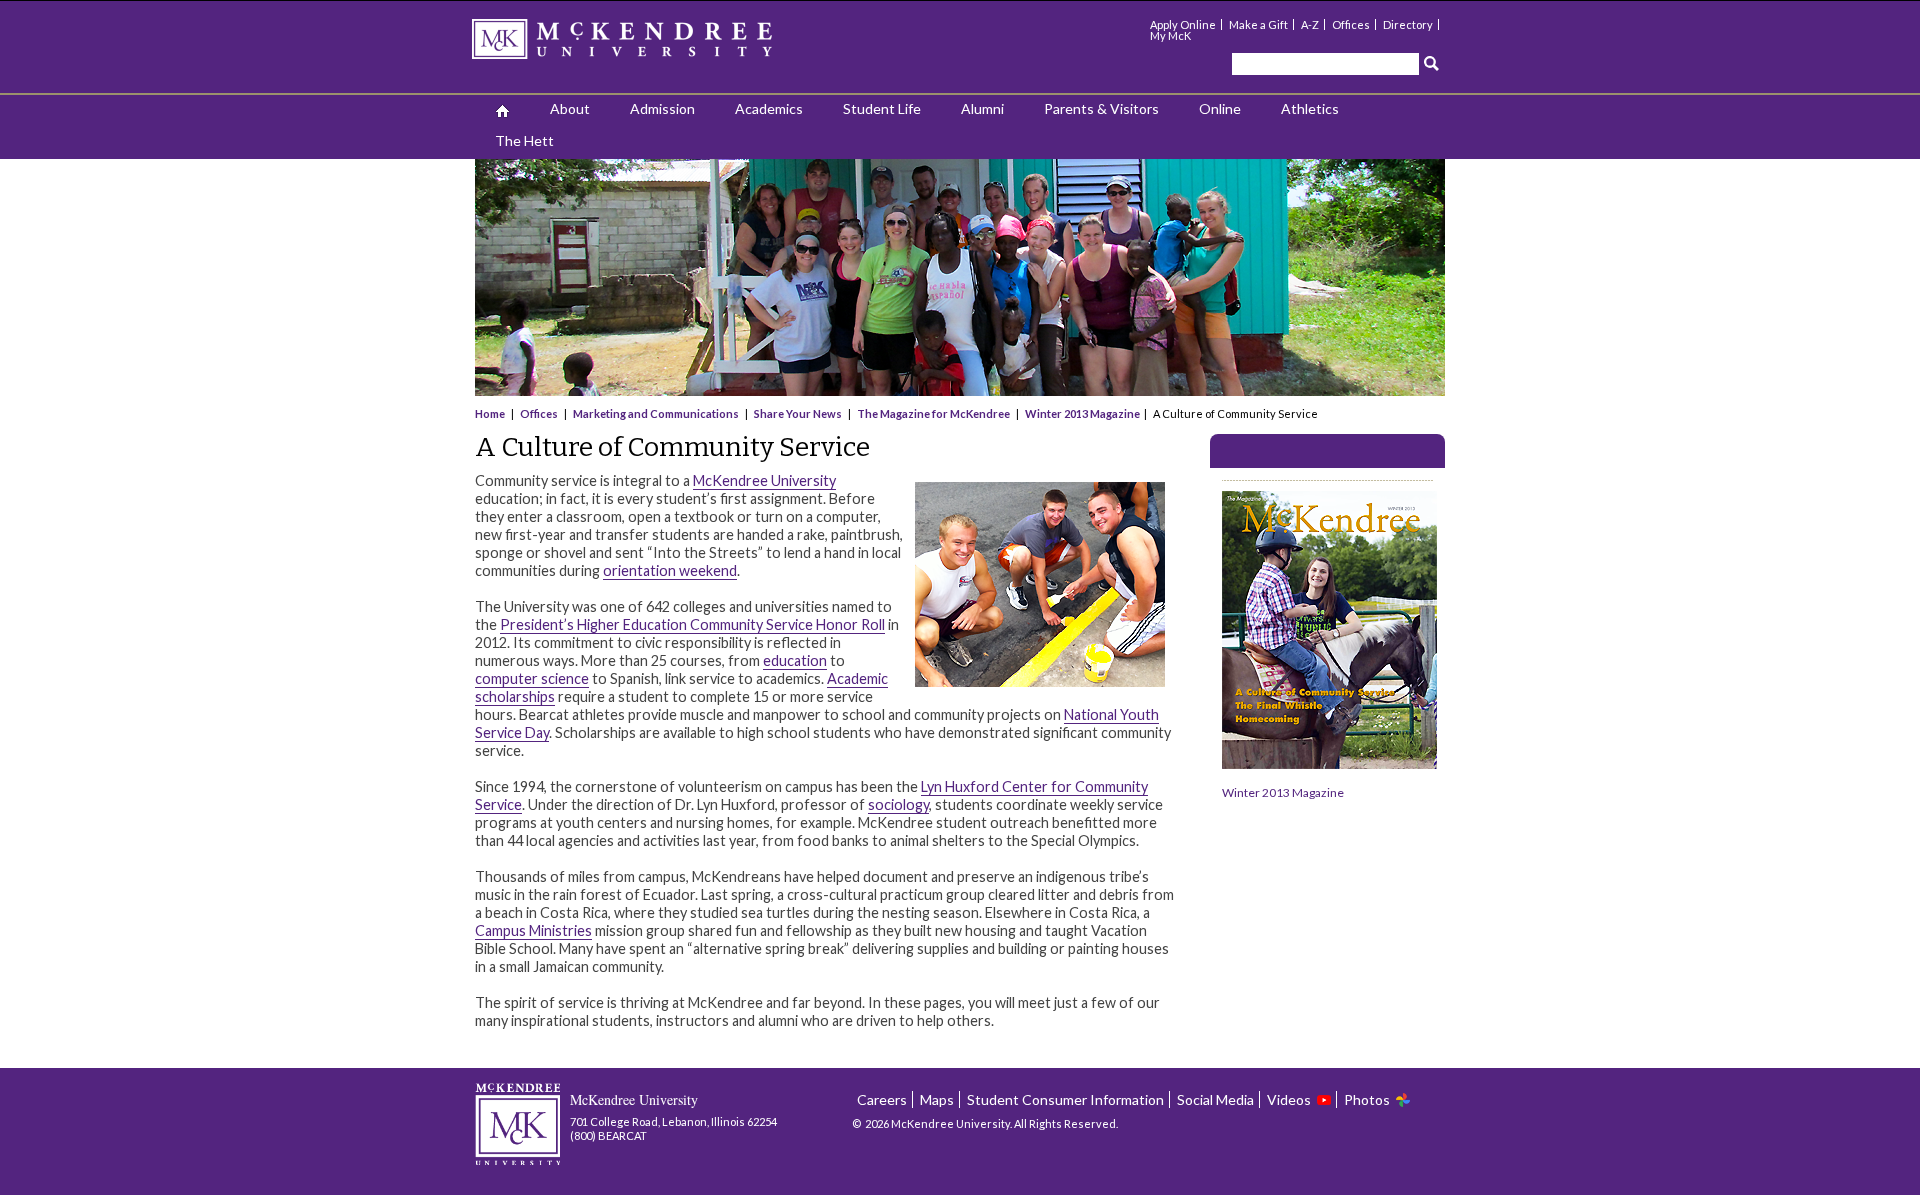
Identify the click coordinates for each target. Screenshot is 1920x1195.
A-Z (1310, 24)
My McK (1170, 35)
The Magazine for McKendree (933, 413)
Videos (1289, 1099)
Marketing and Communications (656, 413)
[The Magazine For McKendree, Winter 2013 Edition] (1329, 764)
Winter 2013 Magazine (1082, 413)
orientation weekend (670, 570)
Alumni (982, 108)
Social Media (1215, 1099)
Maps (937, 1099)
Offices (1351, 24)
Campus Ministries (533, 930)
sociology (898, 804)
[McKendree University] (648, 45)
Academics (769, 108)
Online (1220, 108)
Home (491, 413)
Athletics (1310, 108)
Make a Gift (1258, 24)
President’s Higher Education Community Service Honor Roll (692, 624)
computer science (532, 678)
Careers (882, 1099)
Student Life (882, 108)
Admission (662, 108)
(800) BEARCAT (608, 1135)
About (570, 108)
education (795, 660)
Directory (1408, 24)
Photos (1367, 1099)
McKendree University (764, 480)
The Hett (524, 140)
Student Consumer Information (1065, 1099)
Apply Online (1183, 24)
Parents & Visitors (1101, 108)
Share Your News (798, 413)
